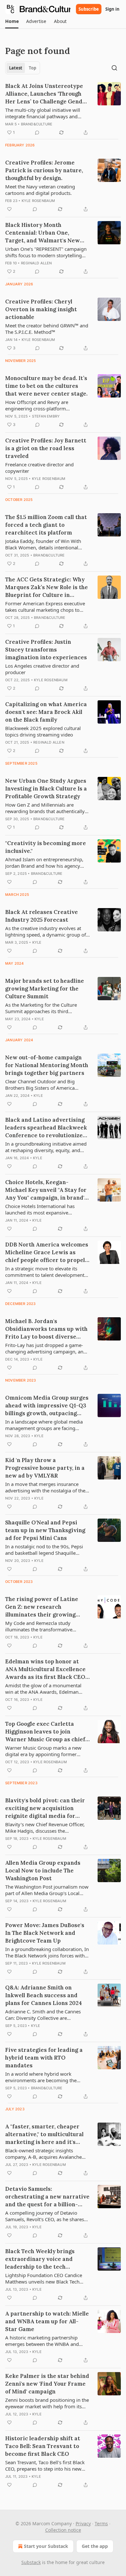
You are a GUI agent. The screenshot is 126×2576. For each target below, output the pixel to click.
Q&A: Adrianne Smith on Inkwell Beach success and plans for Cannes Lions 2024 (44, 1995)
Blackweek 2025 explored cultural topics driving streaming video (43, 731)
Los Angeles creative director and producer (42, 669)
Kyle (37, 942)
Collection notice (63, 2530)
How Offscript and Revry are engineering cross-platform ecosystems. (37, 405)
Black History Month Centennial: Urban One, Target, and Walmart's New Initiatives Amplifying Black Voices (44, 233)
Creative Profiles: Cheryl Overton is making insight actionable (41, 309)
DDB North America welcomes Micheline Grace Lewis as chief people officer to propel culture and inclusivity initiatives (47, 1252)
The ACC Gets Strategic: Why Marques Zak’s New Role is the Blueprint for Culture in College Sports (47, 587)
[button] (12, 21)
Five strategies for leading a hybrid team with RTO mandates (44, 2058)
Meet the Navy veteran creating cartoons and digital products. (40, 190)
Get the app (95, 2546)
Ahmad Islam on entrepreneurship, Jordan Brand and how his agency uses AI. (44, 863)
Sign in (112, 9)
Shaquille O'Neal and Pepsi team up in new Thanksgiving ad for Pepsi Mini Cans (45, 1530)
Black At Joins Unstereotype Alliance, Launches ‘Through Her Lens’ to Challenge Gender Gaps (47, 94)
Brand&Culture (37, 124)
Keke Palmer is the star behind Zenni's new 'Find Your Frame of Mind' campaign (47, 2384)
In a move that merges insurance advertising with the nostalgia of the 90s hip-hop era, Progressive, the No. (47, 1487)
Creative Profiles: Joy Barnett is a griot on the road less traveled (46, 448)
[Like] (9, 209)
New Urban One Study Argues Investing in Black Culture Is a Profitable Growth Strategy (46, 789)
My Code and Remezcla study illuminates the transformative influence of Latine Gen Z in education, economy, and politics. (42, 1626)
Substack (31, 2562)
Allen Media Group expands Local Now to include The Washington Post (43, 1871)
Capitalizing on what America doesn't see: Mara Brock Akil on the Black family (46, 712)
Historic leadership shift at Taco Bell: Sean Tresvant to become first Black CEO (43, 2446)
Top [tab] (32, 68)
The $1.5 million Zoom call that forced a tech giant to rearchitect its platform (46, 525)
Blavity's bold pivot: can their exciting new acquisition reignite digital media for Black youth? (45, 1808)
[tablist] (23, 68)
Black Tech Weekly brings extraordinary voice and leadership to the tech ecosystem (40, 2259)
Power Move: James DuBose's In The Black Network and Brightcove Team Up (45, 1933)
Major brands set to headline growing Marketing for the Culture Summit (45, 989)
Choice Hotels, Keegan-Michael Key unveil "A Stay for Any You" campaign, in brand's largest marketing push (46, 1190)
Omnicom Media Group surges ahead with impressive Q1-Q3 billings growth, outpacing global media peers (47, 1406)
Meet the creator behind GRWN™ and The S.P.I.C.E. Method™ (47, 329)
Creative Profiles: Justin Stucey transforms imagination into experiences (46, 650)
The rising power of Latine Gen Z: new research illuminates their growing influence (42, 1607)
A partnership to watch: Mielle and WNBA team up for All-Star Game (47, 2321)
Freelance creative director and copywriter (39, 468)
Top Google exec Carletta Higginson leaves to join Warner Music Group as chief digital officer (45, 1732)
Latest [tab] (16, 68)
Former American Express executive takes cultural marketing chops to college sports (45, 607)
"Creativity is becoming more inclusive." (46, 847)
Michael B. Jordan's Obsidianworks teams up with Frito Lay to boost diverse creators (46, 1329)
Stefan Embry (46, 416)
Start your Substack (46, 2546)
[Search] (114, 68)
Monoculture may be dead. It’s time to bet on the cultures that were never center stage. (46, 386)
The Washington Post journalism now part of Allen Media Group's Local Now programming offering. (47, 1890)
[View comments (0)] (37, 133)
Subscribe (89, 9)
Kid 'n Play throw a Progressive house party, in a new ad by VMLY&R (45, 1468)
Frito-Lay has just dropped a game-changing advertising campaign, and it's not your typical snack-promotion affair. (46, 1348)
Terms (101, 2523)
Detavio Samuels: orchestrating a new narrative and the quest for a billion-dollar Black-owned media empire (47, 2197)
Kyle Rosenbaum (38, 201)
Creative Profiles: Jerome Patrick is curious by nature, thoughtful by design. (44, 170)
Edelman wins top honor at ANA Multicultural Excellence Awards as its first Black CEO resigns (45, 1669)
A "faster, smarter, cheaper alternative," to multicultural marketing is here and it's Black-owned (44, 2134)
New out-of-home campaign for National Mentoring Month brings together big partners (47, 1065)
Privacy (83, 2523)
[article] (63, 109)
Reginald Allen (37, 263)
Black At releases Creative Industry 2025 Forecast (42, 916)
